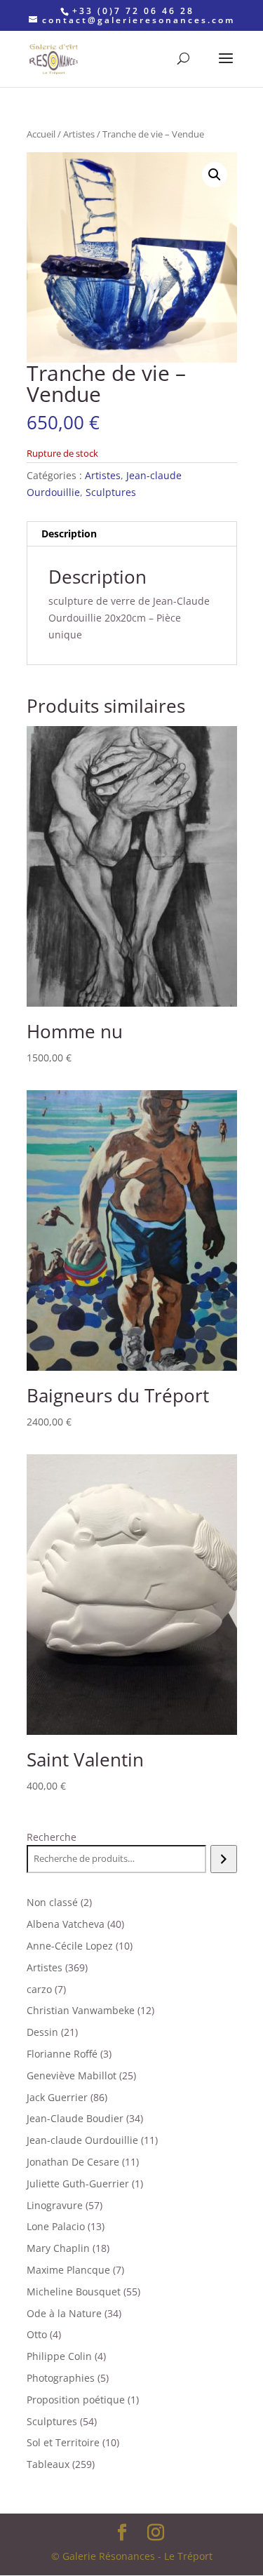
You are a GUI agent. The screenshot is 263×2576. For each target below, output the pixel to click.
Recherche (52, 1837)
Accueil (41, 134)
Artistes (79, 134)
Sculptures (111, 492)
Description (69, 534)
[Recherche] (223, 1859)
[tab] (132, 534)
